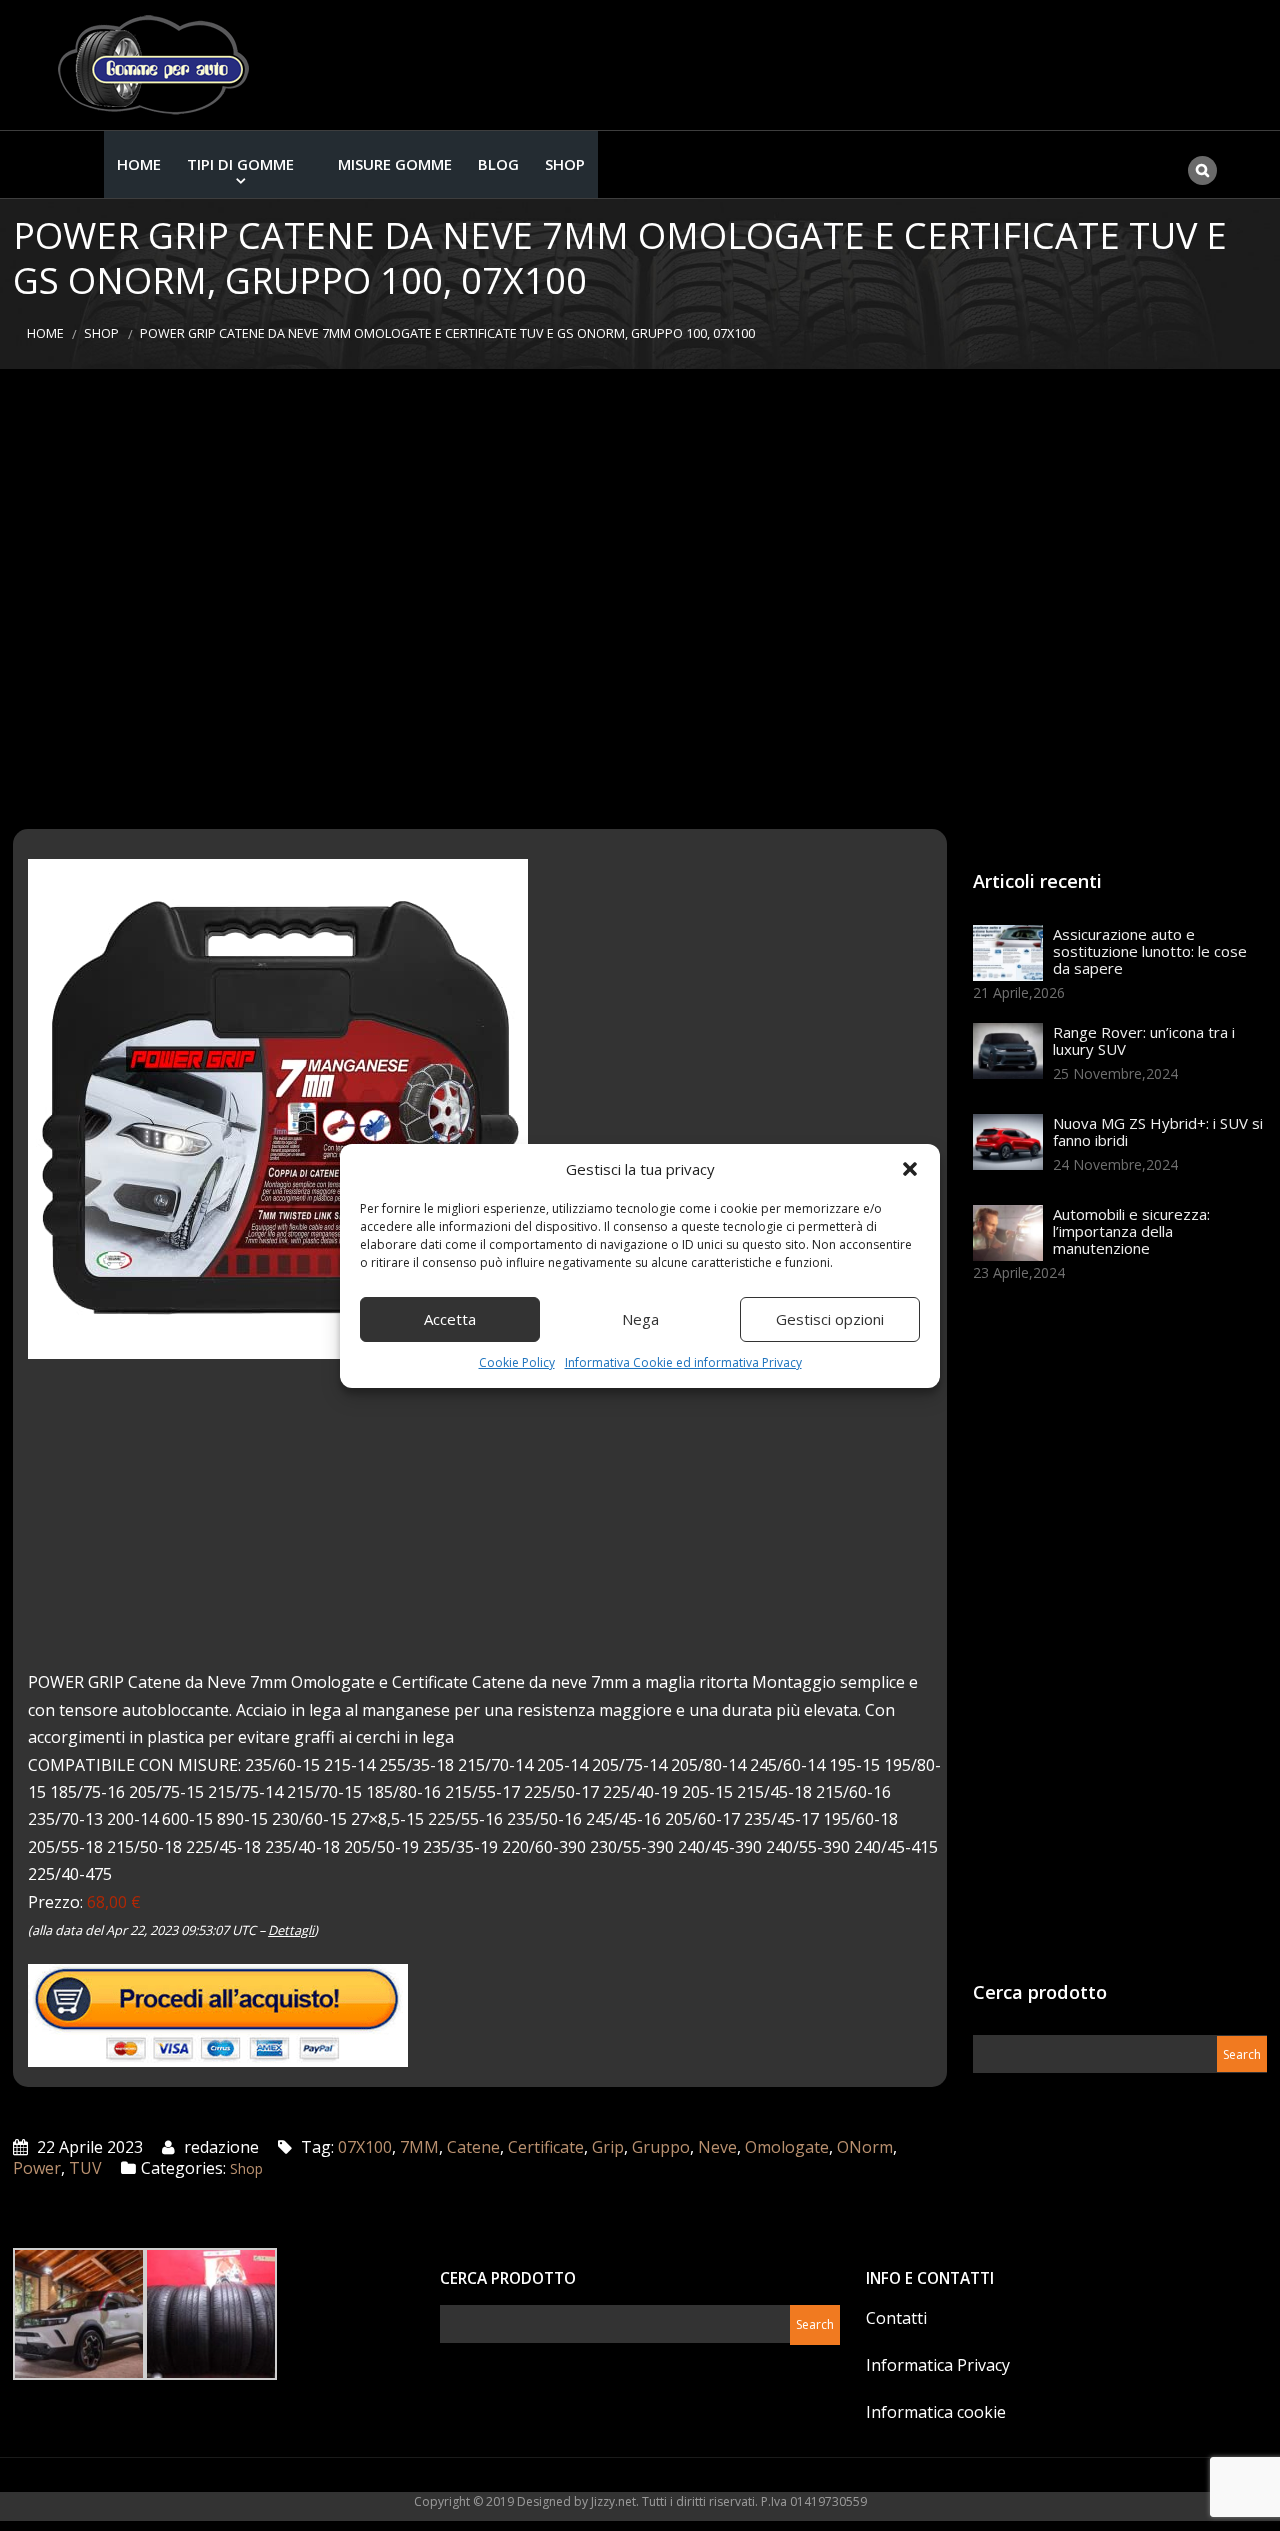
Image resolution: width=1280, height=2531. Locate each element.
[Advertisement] (640, 599)
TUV (85, 2168)
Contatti (896, 2318)
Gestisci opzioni (830, 1319)
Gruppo (661, 2147)
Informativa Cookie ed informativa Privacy (683, 1362)
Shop (565, 164)
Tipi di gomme (240, 164)
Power (37, 2168)
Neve (717, 2147)
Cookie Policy (517, 1362)
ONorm (865, 2147)
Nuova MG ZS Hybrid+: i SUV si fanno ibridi (1158, 1131)
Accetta (450, 1319)
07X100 (365, 2147)
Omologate (787, 2147)
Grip (608, 2147)
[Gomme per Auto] (158, 65)
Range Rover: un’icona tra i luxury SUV (1144, 1040)
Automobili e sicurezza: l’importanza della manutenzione (1131, 1231)
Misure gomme (395, 164)
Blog (498, 164)
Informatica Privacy (938, 2365)
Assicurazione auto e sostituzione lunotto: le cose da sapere (1150, 951)
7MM (419, 2147)
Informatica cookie (936, 2412)
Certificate (546, 2147)
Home (139, 164)
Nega (640, 1319)
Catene (473, 2147)
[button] (910, 1169)
